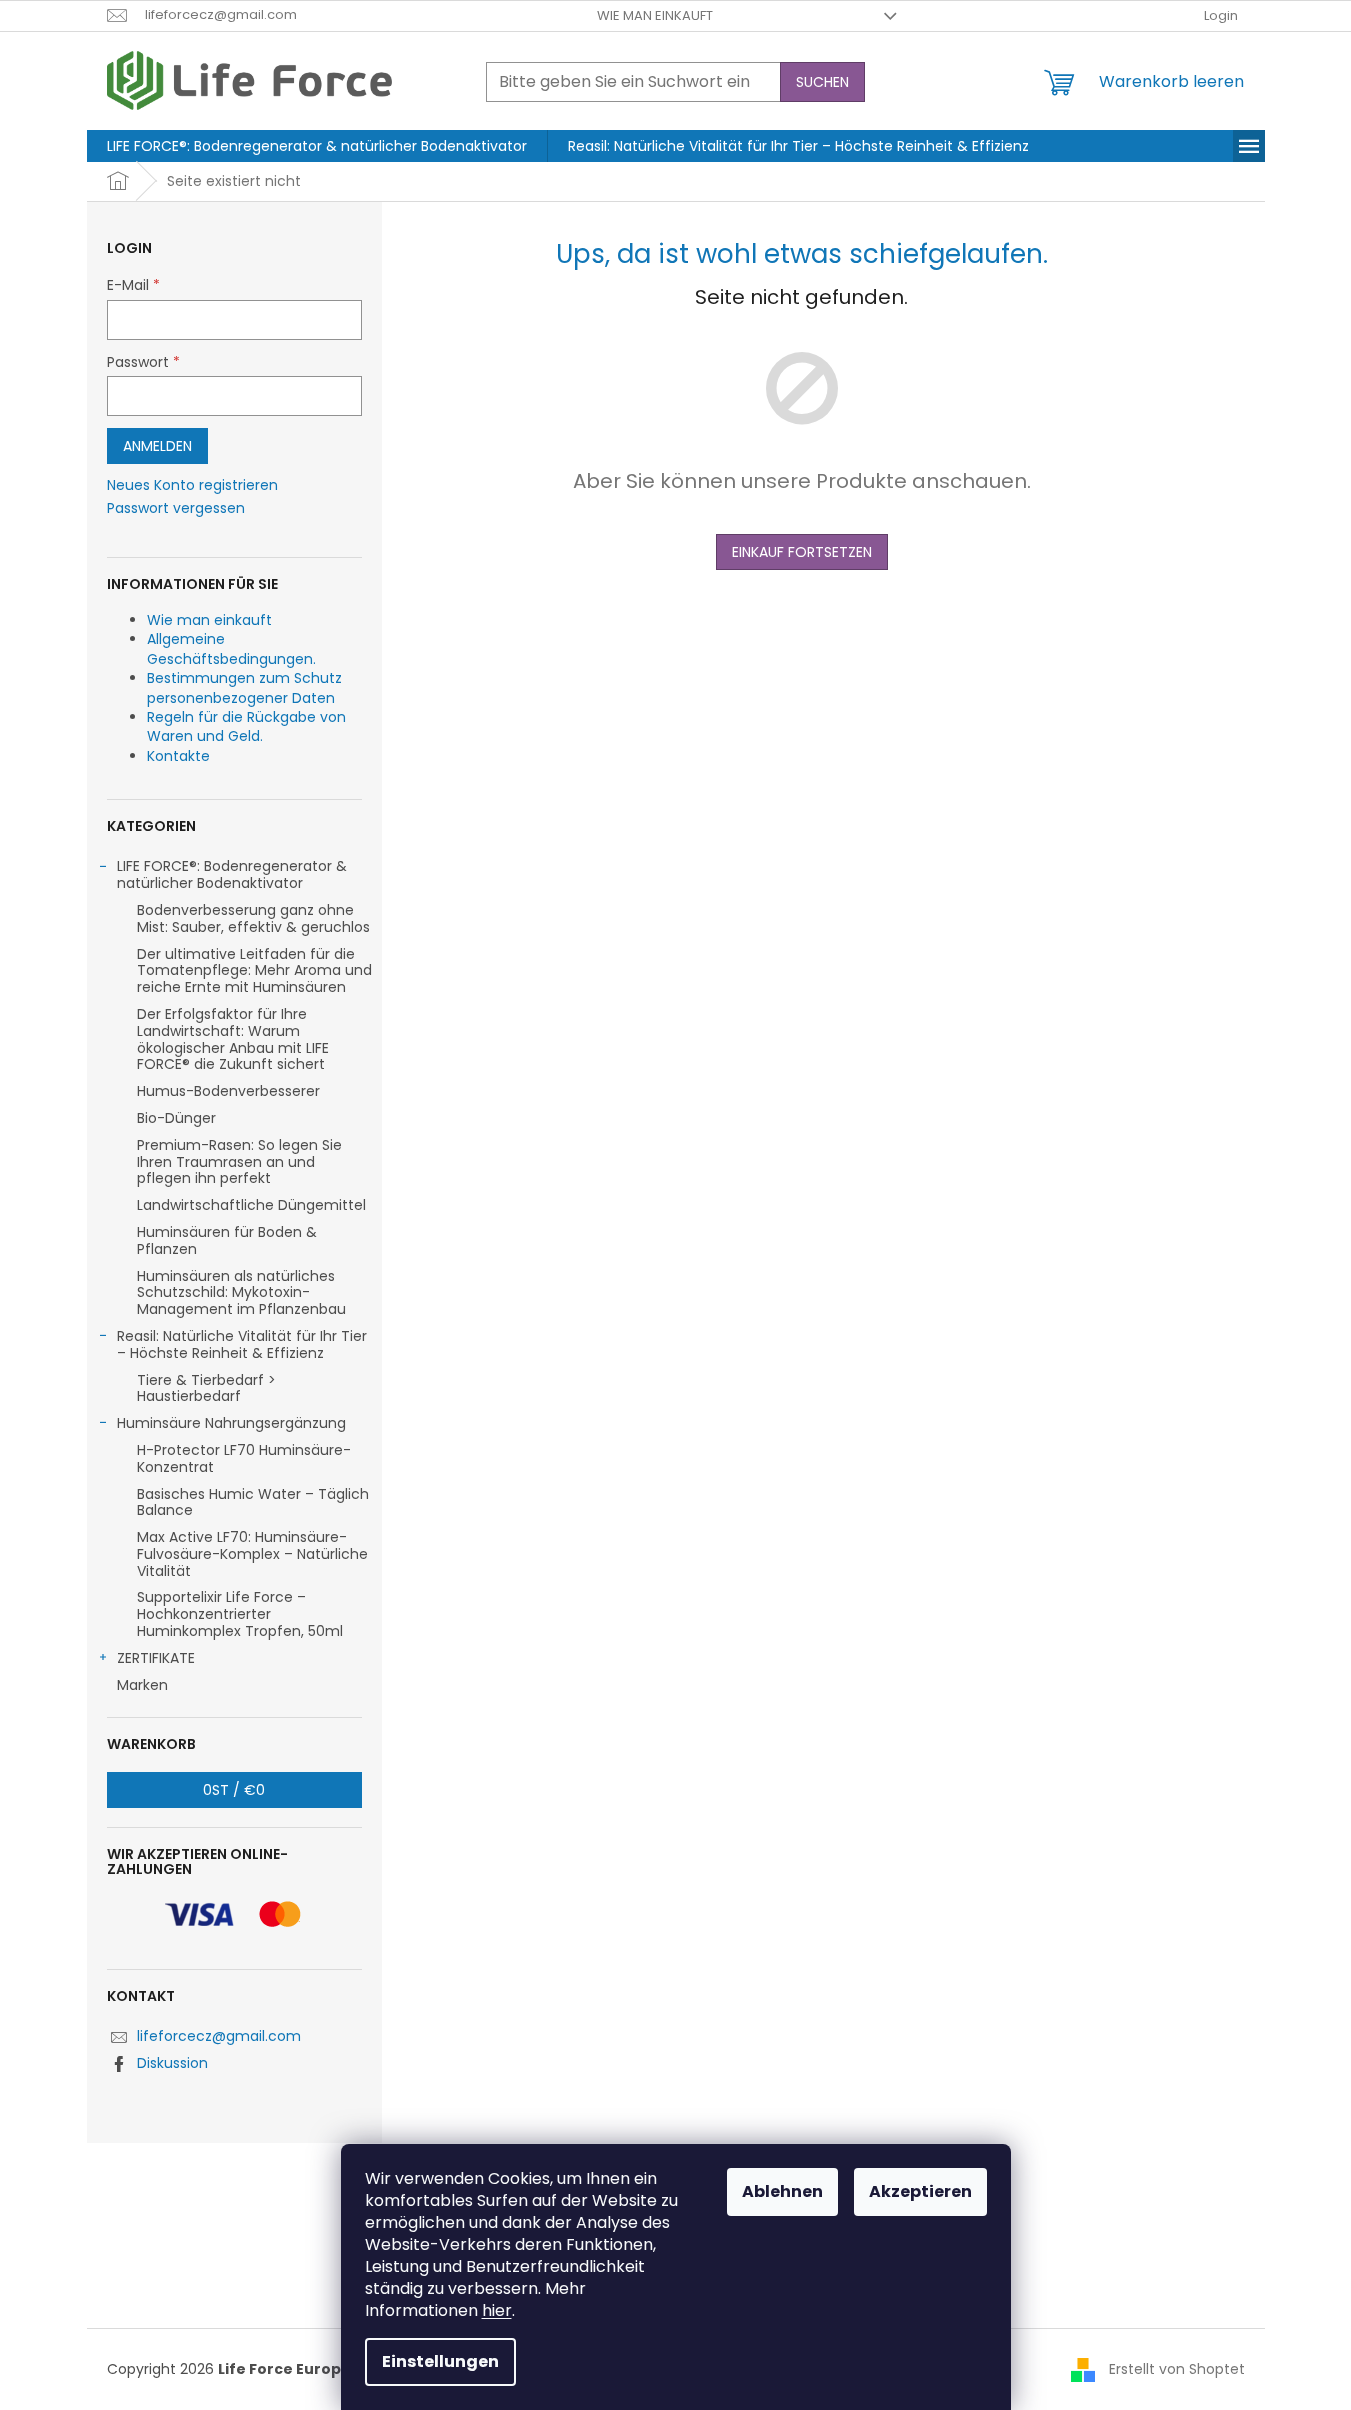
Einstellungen (440, 2361)
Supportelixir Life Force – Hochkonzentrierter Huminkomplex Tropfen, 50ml (240, 1614)
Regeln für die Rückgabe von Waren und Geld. (246, 726)
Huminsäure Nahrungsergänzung (231, 1423)
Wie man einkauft (655, 15)
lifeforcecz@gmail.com (219, 2036)
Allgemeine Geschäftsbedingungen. (231, 648)
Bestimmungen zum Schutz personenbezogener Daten (244, 687)
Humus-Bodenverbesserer (228, 1091)
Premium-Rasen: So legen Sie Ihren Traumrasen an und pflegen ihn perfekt (239, 1162)
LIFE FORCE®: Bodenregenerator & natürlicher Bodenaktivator (232, 874)
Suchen (822, 82)
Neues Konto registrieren (192, 485)
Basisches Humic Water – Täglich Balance (253, 1502)
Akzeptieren (920, 2191)
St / (234, 1790)
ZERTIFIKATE (156, 1658)
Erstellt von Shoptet (1177, 2369)
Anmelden (157, 446)
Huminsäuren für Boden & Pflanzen (227, 1240)
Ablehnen (782, 2191)
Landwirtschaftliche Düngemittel (251, 1205)
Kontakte (178, 756)
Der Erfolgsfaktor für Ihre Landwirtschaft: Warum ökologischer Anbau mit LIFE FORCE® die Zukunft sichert (233, 1039)
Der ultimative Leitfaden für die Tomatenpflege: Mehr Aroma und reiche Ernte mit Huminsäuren (254, 971)
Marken (142, 1685)
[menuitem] (317, 146)
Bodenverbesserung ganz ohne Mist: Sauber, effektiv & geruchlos (253, 918)
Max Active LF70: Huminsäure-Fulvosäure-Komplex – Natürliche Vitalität (252, 1554)
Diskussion (172, 2063)
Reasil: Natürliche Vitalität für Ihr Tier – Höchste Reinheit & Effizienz (242, 1344)
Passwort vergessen (176, 508)
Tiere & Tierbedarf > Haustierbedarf (206, 1388)
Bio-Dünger (176, 1118)
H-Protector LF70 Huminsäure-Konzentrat (244, 1458)
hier (497, 2310)
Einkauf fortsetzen (802, 552)
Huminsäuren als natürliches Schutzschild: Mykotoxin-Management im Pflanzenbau (241, 1293)
